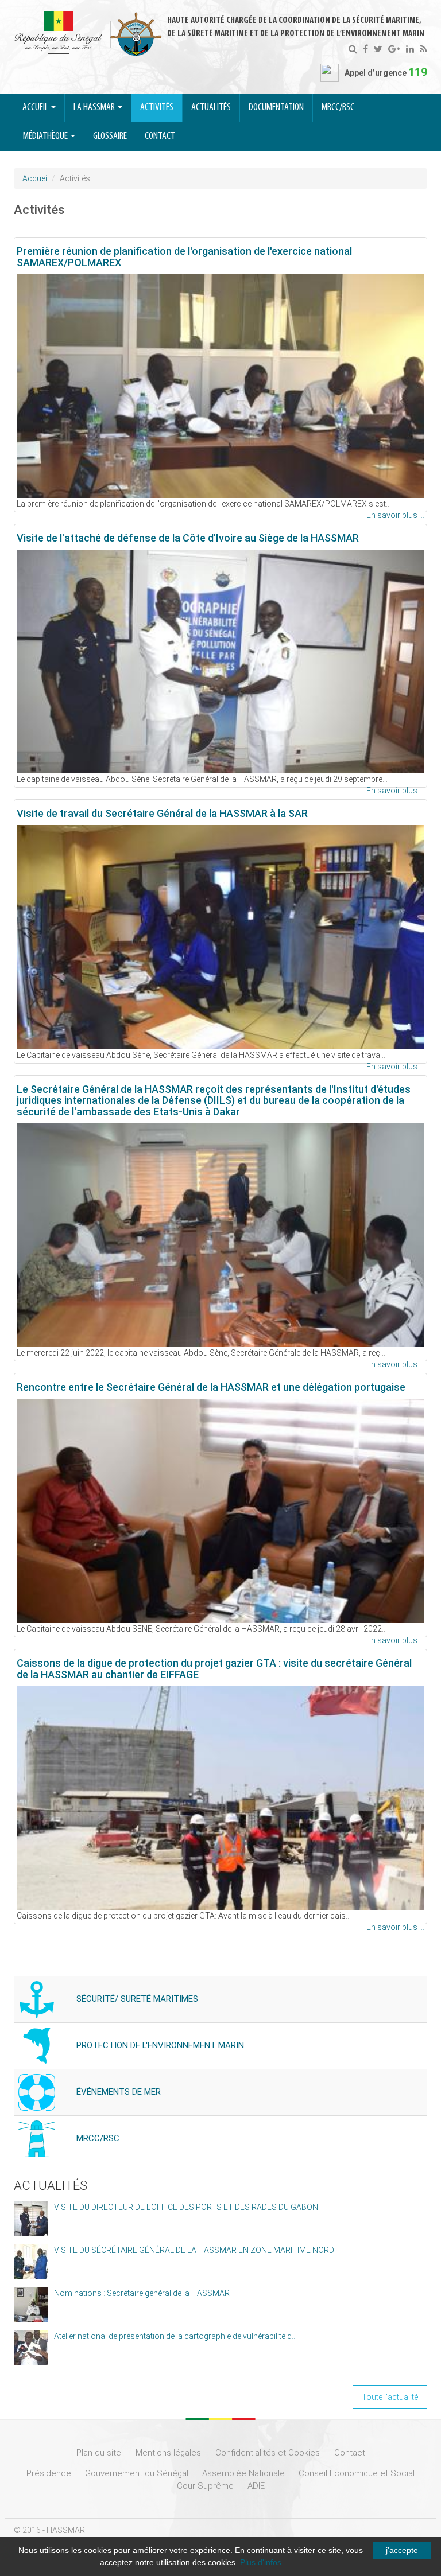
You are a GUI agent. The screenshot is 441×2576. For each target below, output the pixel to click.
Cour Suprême (205, 2486)
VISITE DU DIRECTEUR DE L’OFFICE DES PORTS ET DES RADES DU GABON (186, 2207)
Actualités (211, 108)
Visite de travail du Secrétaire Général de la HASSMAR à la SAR (162, 813)
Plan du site (99, 2453)
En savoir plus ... (395, 515)
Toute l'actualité (390, 2397)
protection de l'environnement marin (160, 2045)
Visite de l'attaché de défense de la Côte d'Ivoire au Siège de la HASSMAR (188, 538)
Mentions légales (168, 2453)
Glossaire (110, 137)
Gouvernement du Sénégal (137, 2473)
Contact (160, 137)
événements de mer (119, 2092)
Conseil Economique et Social (357, 2473)
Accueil (36, 108)
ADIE (256, 2486)
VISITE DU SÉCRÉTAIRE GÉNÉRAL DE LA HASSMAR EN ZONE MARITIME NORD (194, 2250)
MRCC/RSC (338, 108)
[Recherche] (353, 49)
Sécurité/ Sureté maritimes (137, 1999)
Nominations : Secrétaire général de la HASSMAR (142, 2293)
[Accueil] (88, 34)
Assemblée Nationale (243, 2473)
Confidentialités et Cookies (268, 2453)
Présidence (49, 2473)
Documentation (276, 108)
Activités (157, 108)
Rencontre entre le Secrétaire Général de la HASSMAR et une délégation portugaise (211, 1387)
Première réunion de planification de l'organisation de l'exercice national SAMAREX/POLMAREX (184, 257)
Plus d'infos (261, 2562)
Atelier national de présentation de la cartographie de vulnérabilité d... (175, 2336)
